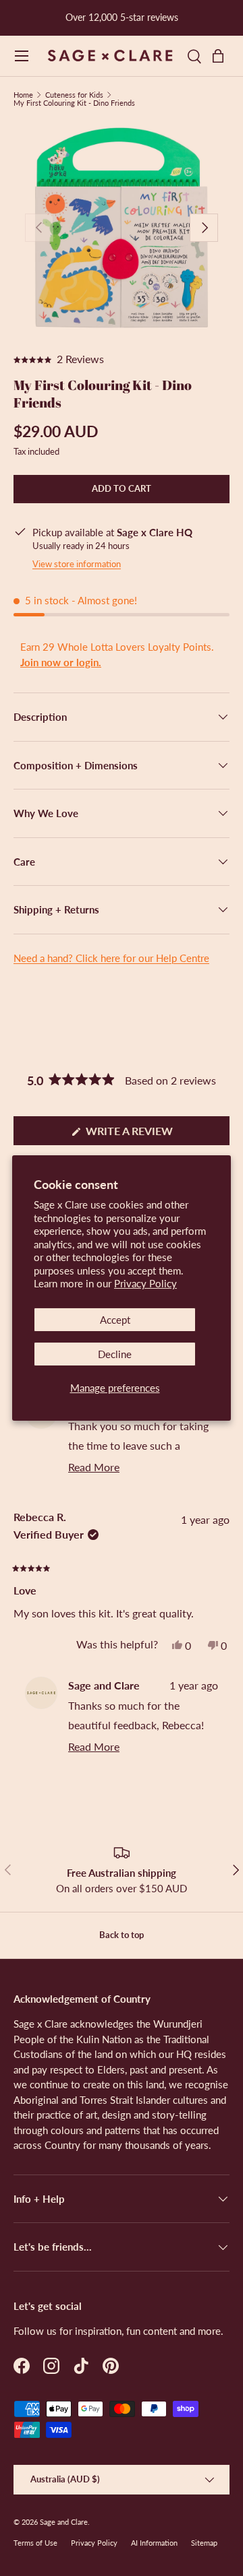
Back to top (122, 1935)
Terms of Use (35, 2543)
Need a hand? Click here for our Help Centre (111, 958)
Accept (115, 1320)
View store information (77, 564)
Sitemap (204, 2543)
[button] (221, 56)
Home (23, 95)
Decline (115, 1354)
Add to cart (122, 488)
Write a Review (133, 1134)
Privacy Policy (145, 1283)
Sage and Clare (64, 2522)
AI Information (154, 2543)
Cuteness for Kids (74, 95)
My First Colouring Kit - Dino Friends (74, 103)
